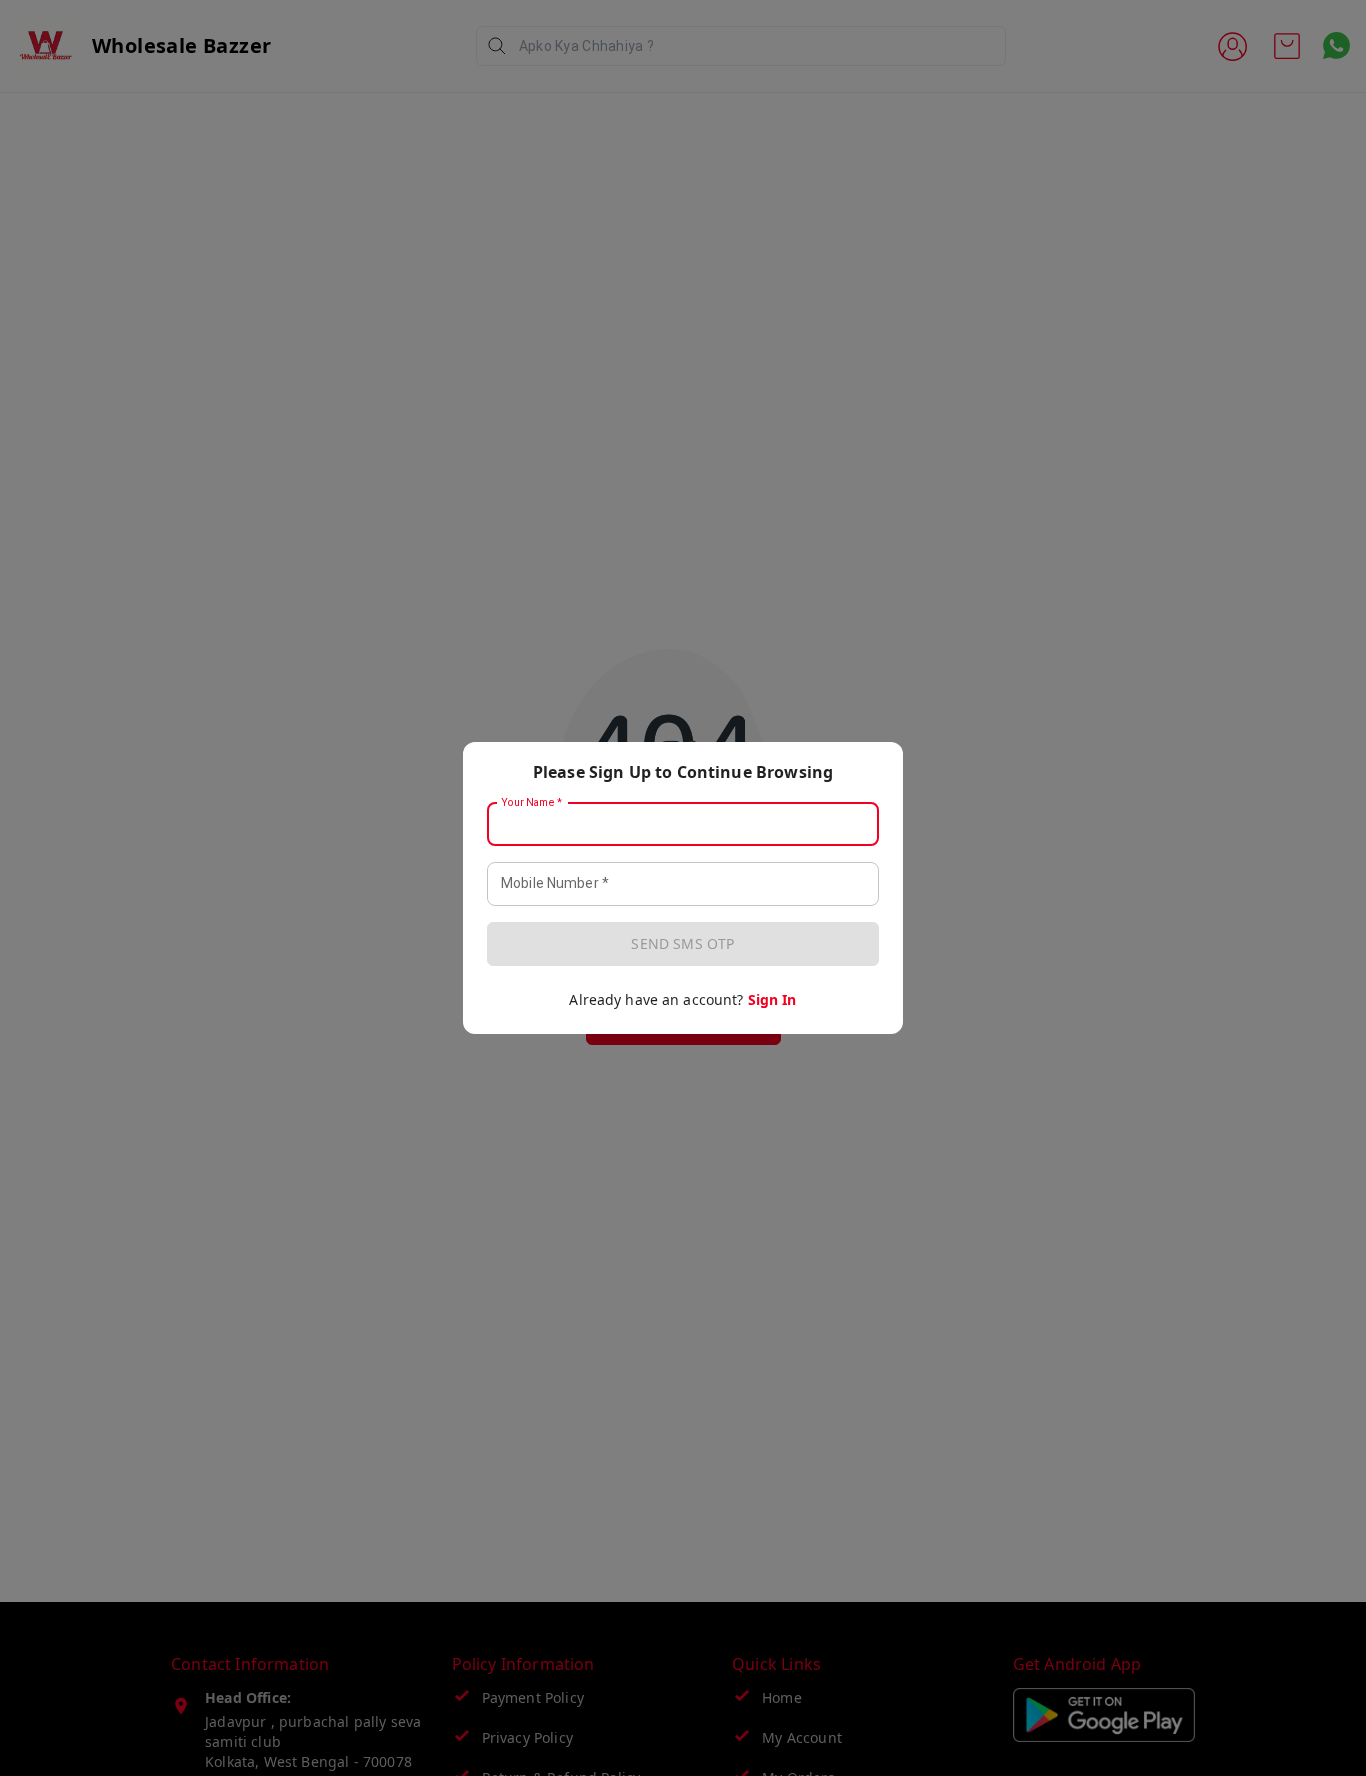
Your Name (532, 803)
